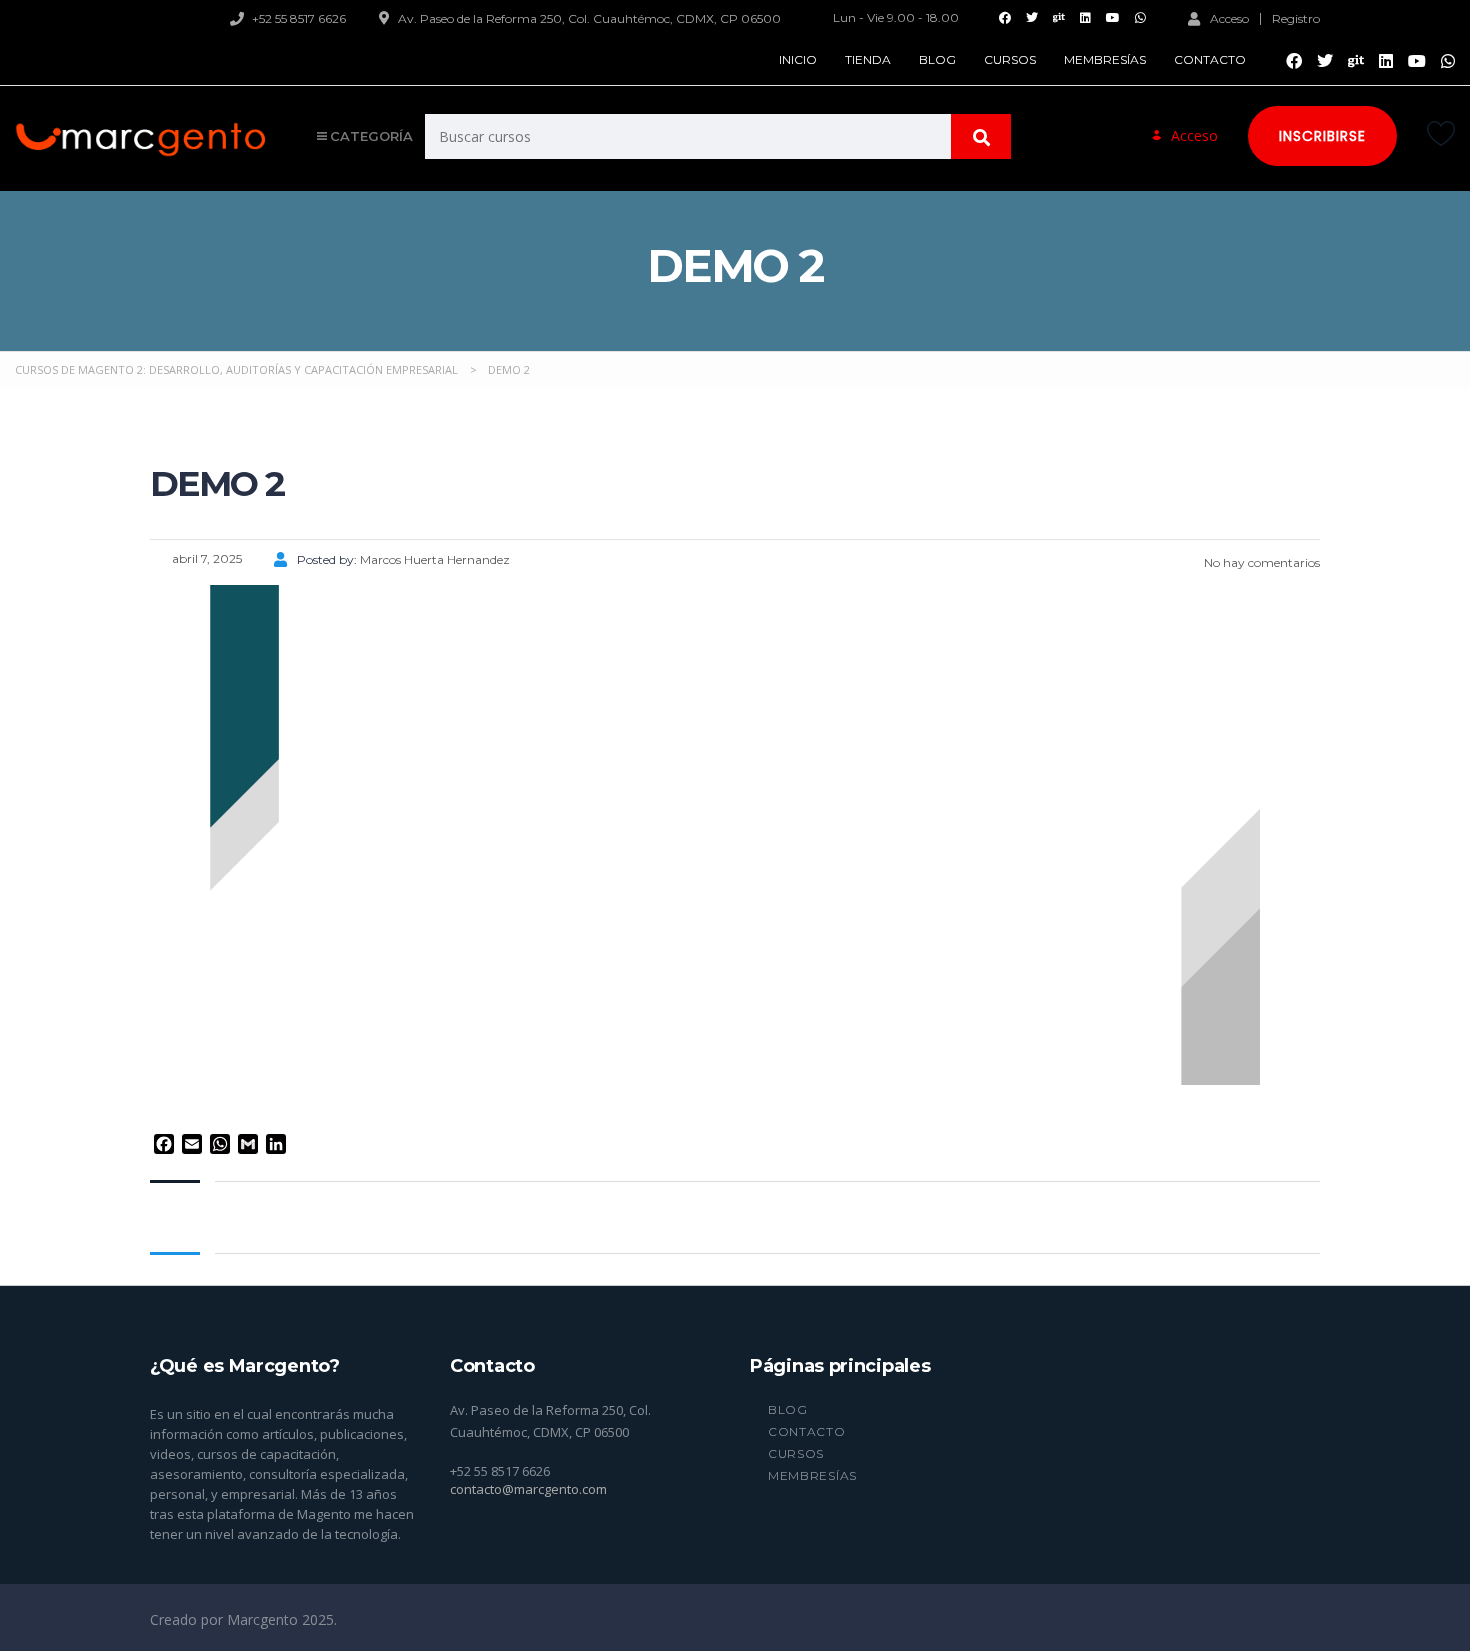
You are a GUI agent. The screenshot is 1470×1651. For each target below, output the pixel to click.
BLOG (937, 59)
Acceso (1229, 18)
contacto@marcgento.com (528, 1489)
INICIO (798, 59)
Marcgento (264, 1619)
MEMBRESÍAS (1105, 59)
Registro (1296, 19)
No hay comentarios (1260, 562)
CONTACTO (1210, 59)
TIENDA (868, 59)
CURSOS (1010, 59)
